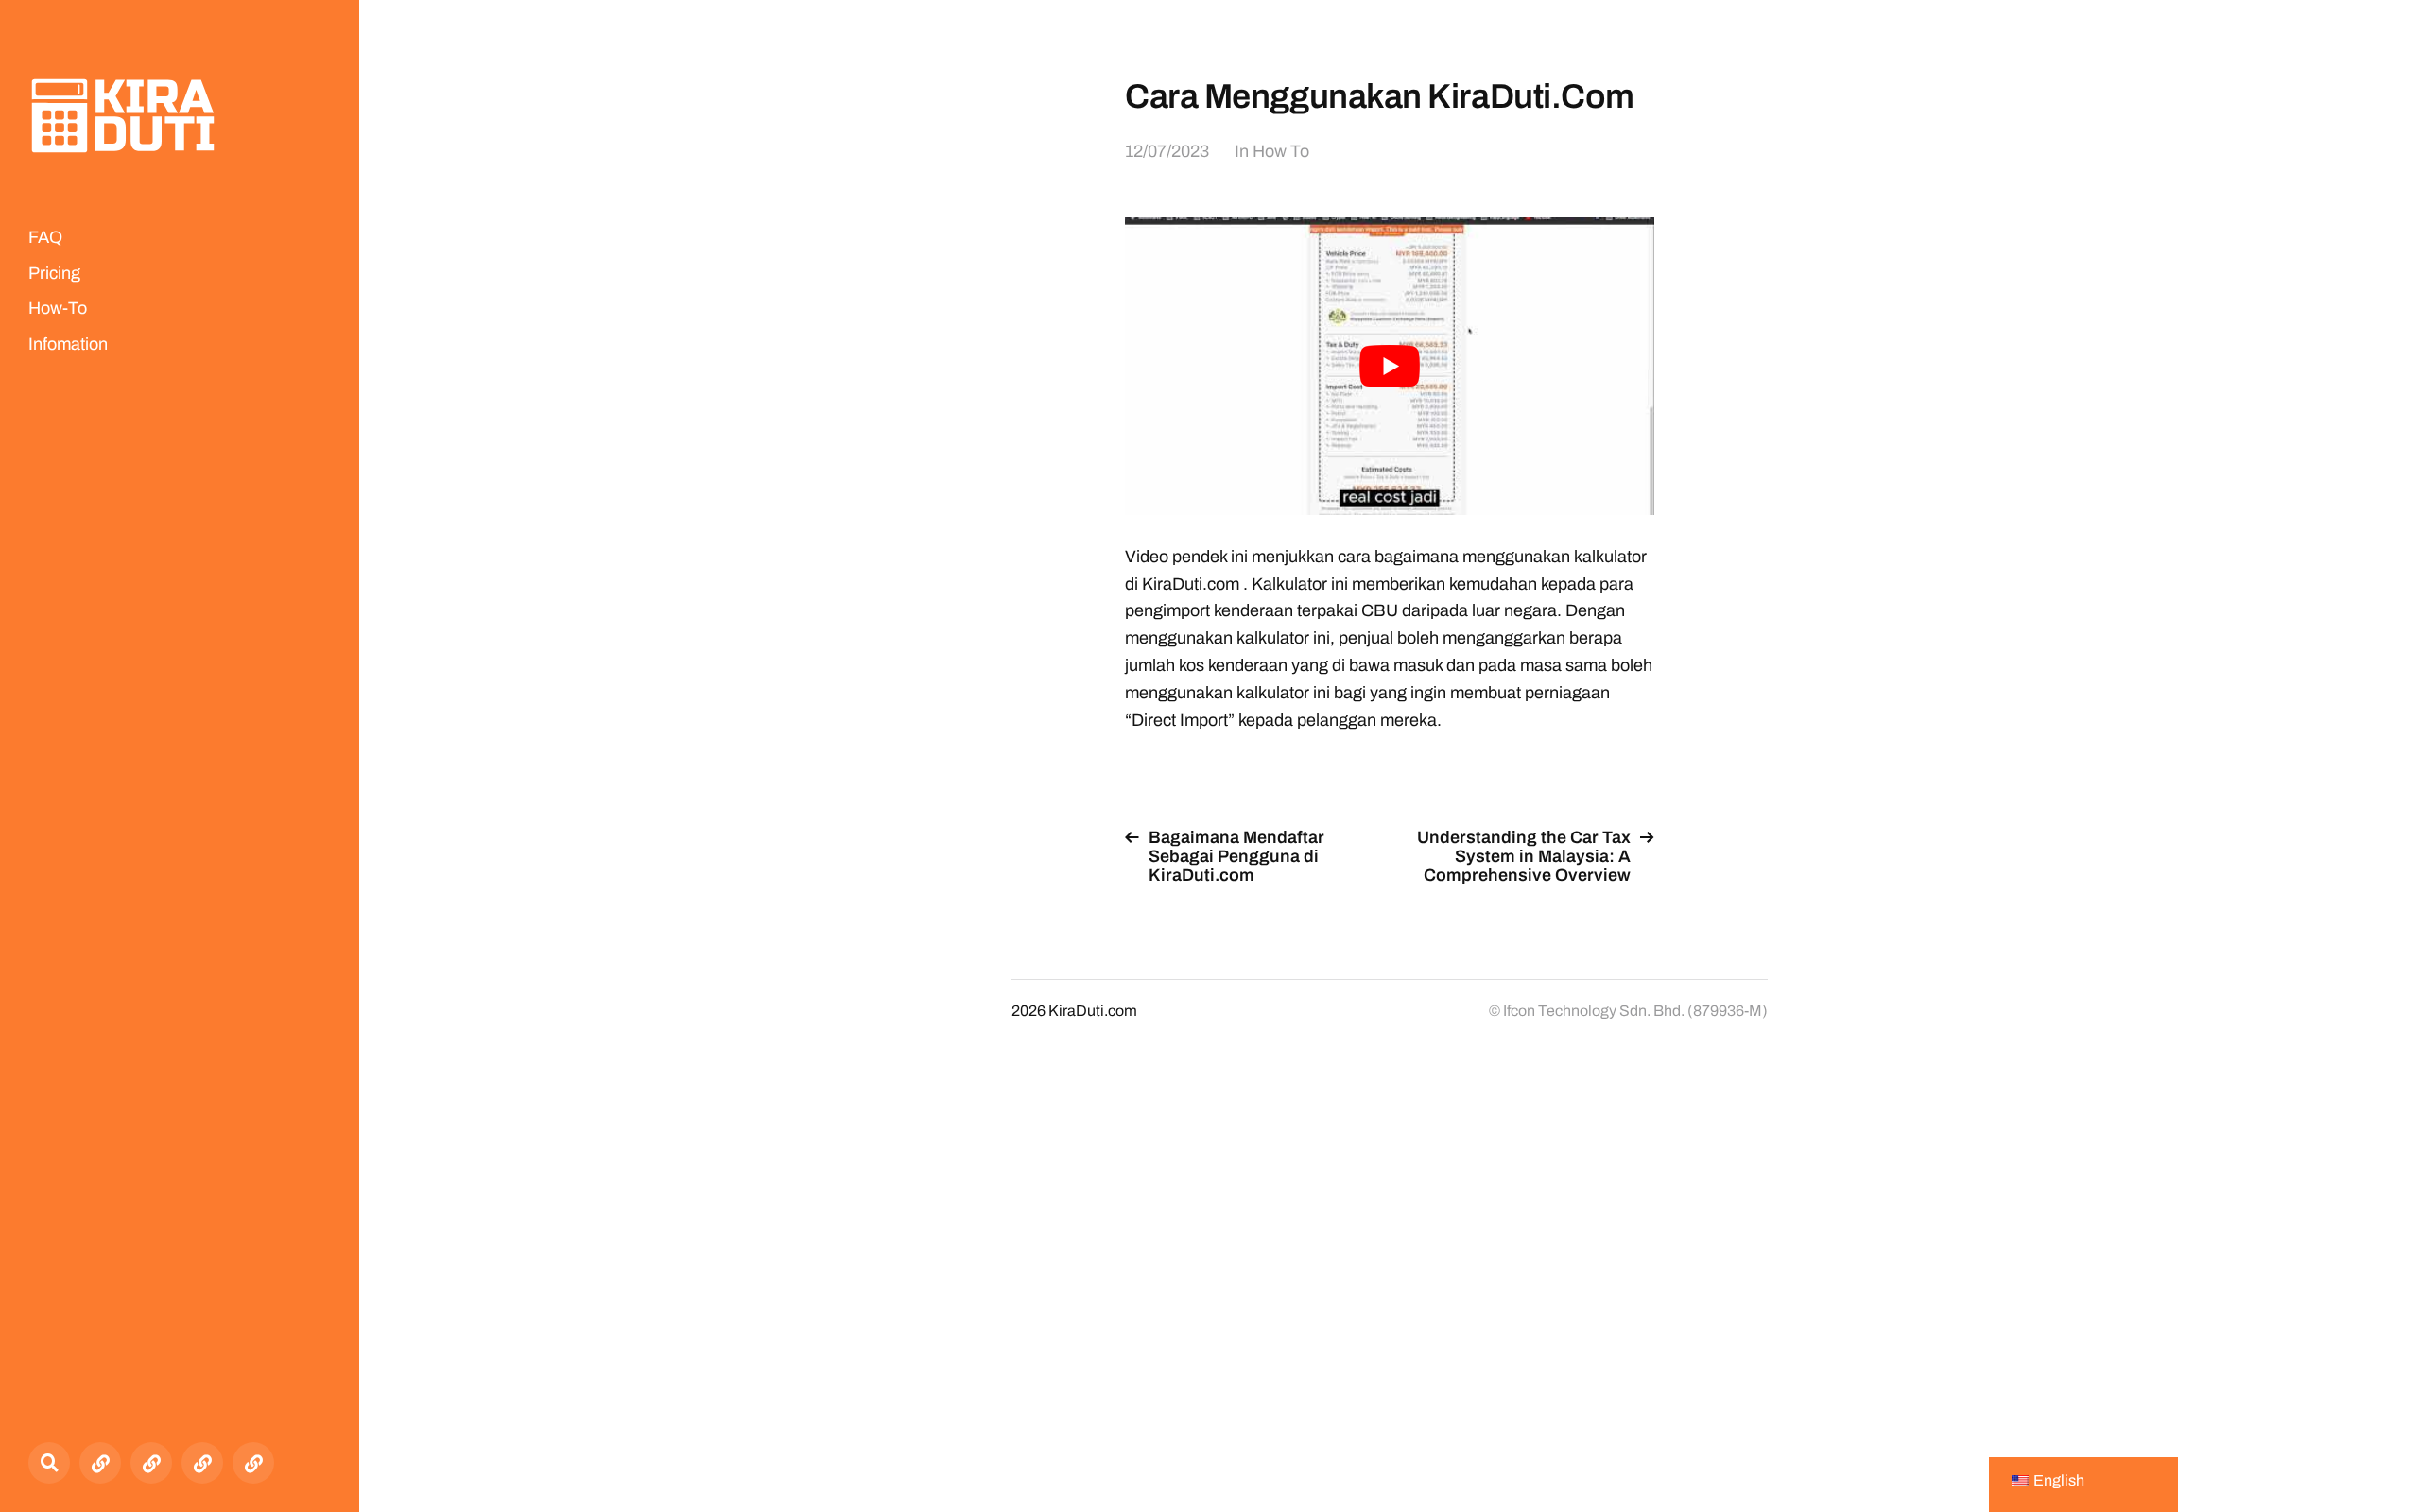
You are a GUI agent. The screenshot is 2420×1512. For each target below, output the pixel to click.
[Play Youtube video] (1390, 366)
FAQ (45, 237)
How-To (58, 308)
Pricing (54, 273)
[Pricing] (151, 1463)
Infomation (68, 344)
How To (1281, 151)
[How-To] (202, 1463)
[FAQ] (100, 1463)
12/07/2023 (1167, 151)
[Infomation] (253, 1463)
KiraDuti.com (1093, 1011)
